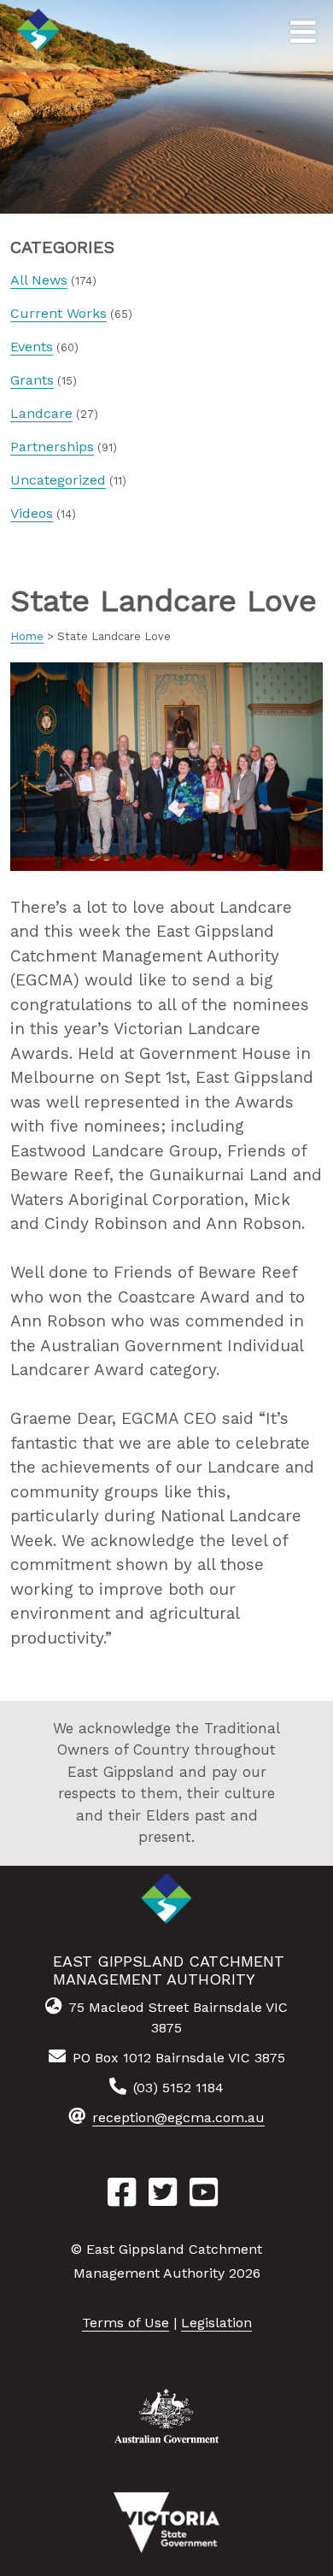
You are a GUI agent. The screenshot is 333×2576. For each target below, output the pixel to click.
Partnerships (52, 447)
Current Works (58, 313)
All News (39, 280)
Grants (32, 380)
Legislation (216, 2323)
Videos (32, 513)
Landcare (41, 413)
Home (27, 636)
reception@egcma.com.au (178, 2117)
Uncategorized (58, 480)
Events (32, 347)
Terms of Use (126, 2323)
